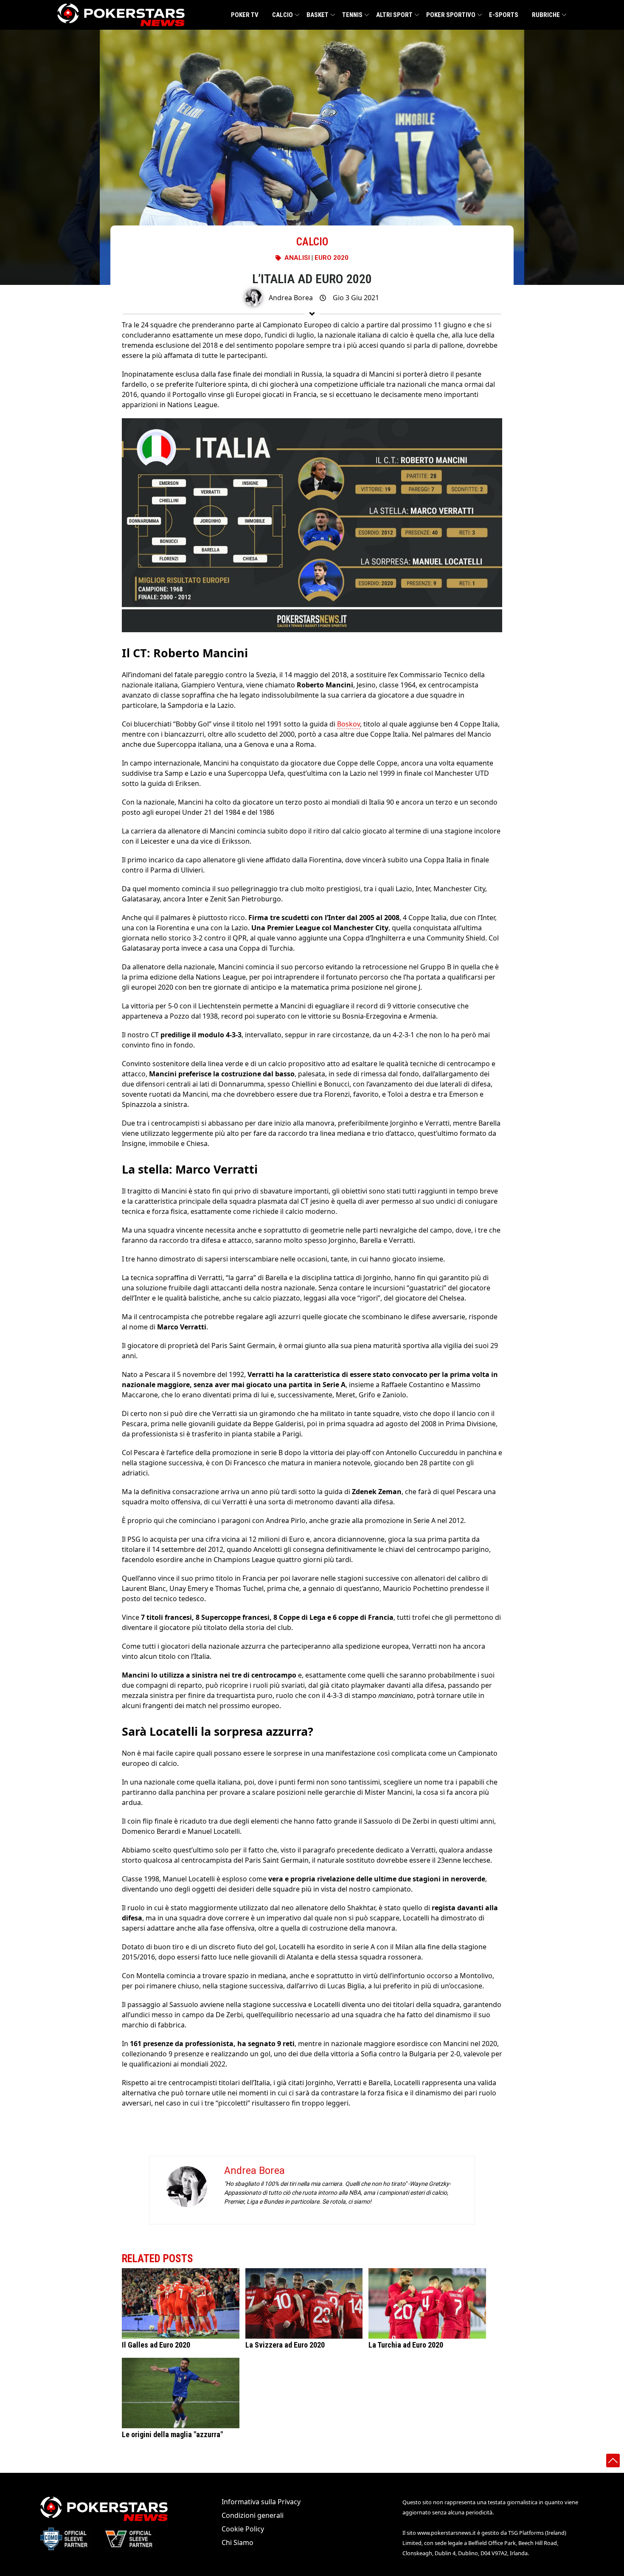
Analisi (297, 258)
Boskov (349, 724)
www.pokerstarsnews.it (447, 2533)
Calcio (282, 15)
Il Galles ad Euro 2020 (156, 2345)
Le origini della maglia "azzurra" (172, 2435)
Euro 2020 (332, 258)
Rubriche (546, 15)
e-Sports (504, 15)
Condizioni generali (253, 2515)
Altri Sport (394, 15)
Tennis (352, 15)
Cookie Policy (243, 2529)
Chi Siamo (238, 2542)
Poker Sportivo (451, 15)
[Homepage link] (121, 15)
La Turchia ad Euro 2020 (406, 2345)
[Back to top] (613, 2461)
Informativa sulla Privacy (261, 2502)
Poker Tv (245, 15)
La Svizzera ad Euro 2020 (285, 2345)
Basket (318, 15)
